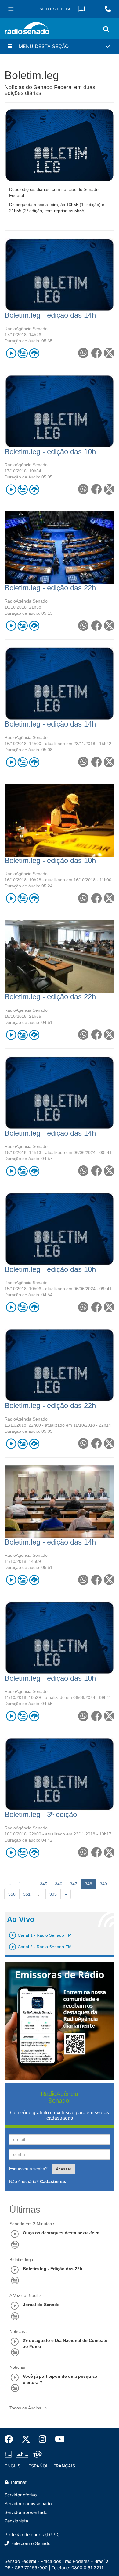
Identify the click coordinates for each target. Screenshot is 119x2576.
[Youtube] (58, 2439)
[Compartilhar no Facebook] (96, 353)
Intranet (18, 2482)
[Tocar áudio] (11, 353)
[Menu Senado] (11, 9)
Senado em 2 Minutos (31, 2224)
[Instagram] (43, 2439)
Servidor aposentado (26, 2512)
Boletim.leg (20, 2260)
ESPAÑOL (38, 2466)
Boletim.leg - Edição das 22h (53, 2269)
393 (53, 1894)
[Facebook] (11, 2439)
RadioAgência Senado (26, 329)
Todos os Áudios (26, 2408)
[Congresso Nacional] (22, 2454)
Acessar (64, 2169)
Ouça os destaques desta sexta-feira (61, 2233)
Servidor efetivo (21, 2495)
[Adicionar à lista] (22, 353)
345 (44, 1884)
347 (74, 1884)
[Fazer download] (34, 353)
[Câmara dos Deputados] (9, 2454)
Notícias (17, 2331)
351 (27, 1894)
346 (59, 1884)
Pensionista (16, 2521)
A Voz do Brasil (24, 2295)
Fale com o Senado (30, 2543)
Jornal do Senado (41, 2305)
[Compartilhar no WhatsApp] (83, 353)
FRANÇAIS (64, 2466)
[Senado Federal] (60, 9)
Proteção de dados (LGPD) (32, 2535)
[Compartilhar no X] (109, 353)
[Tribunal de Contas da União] (36, 2454)
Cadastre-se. (53, 2181)
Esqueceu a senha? (28, 2169)
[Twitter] (26, 2439)
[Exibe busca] (106, 29)
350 (12, 1894)
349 (103, 1884)
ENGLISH (14, 2466)
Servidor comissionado (28, 2503)
